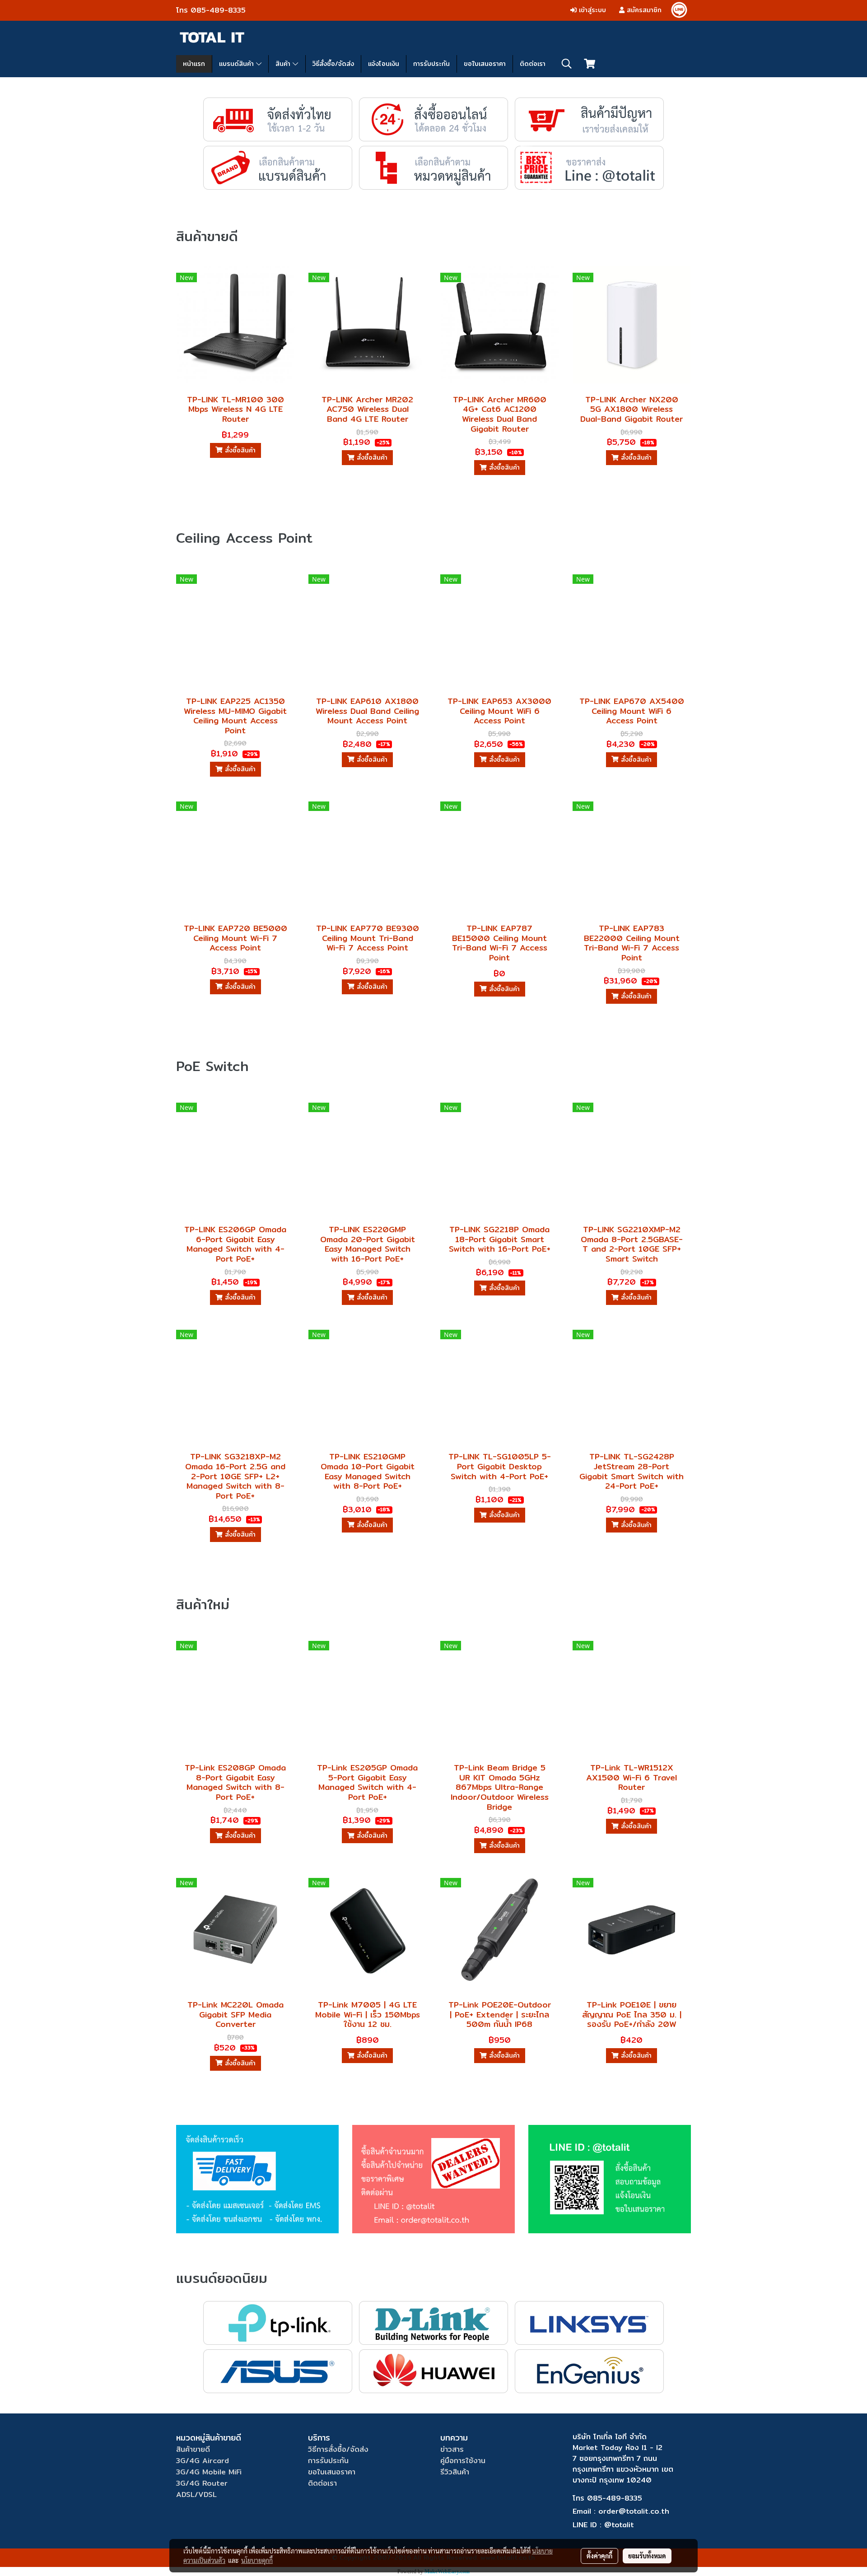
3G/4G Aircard (203, 2461)
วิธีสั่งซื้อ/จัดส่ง (333, 64)
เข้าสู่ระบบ (591, 10)
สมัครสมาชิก (643, 10)
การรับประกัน (431, 64)
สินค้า (284, 64)
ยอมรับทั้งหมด (647, 2556)
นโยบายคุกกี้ (257, 2560)
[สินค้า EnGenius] (590, 2371)
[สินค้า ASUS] (278, 2371)
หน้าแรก (194, 64)
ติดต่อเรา (533, 64)
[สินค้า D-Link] (434, 2322)
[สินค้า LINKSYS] (590, 2322)
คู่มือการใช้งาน (463, 2461)
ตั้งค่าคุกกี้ (599, 2556)
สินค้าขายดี (193, 2449)
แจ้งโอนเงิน (384, 64)
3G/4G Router (202, 2483)
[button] (567, 64)
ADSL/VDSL (196, 2494)
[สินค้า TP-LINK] (278, 2322)
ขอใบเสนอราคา (485, 64)
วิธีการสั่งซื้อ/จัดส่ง (338, 2449)
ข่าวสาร (452, 2449)
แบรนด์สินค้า (238, 64)
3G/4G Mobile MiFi (209, 2472)
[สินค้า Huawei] (434, 2371)
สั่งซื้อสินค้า (239, 450)
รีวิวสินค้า (455, 2472)
